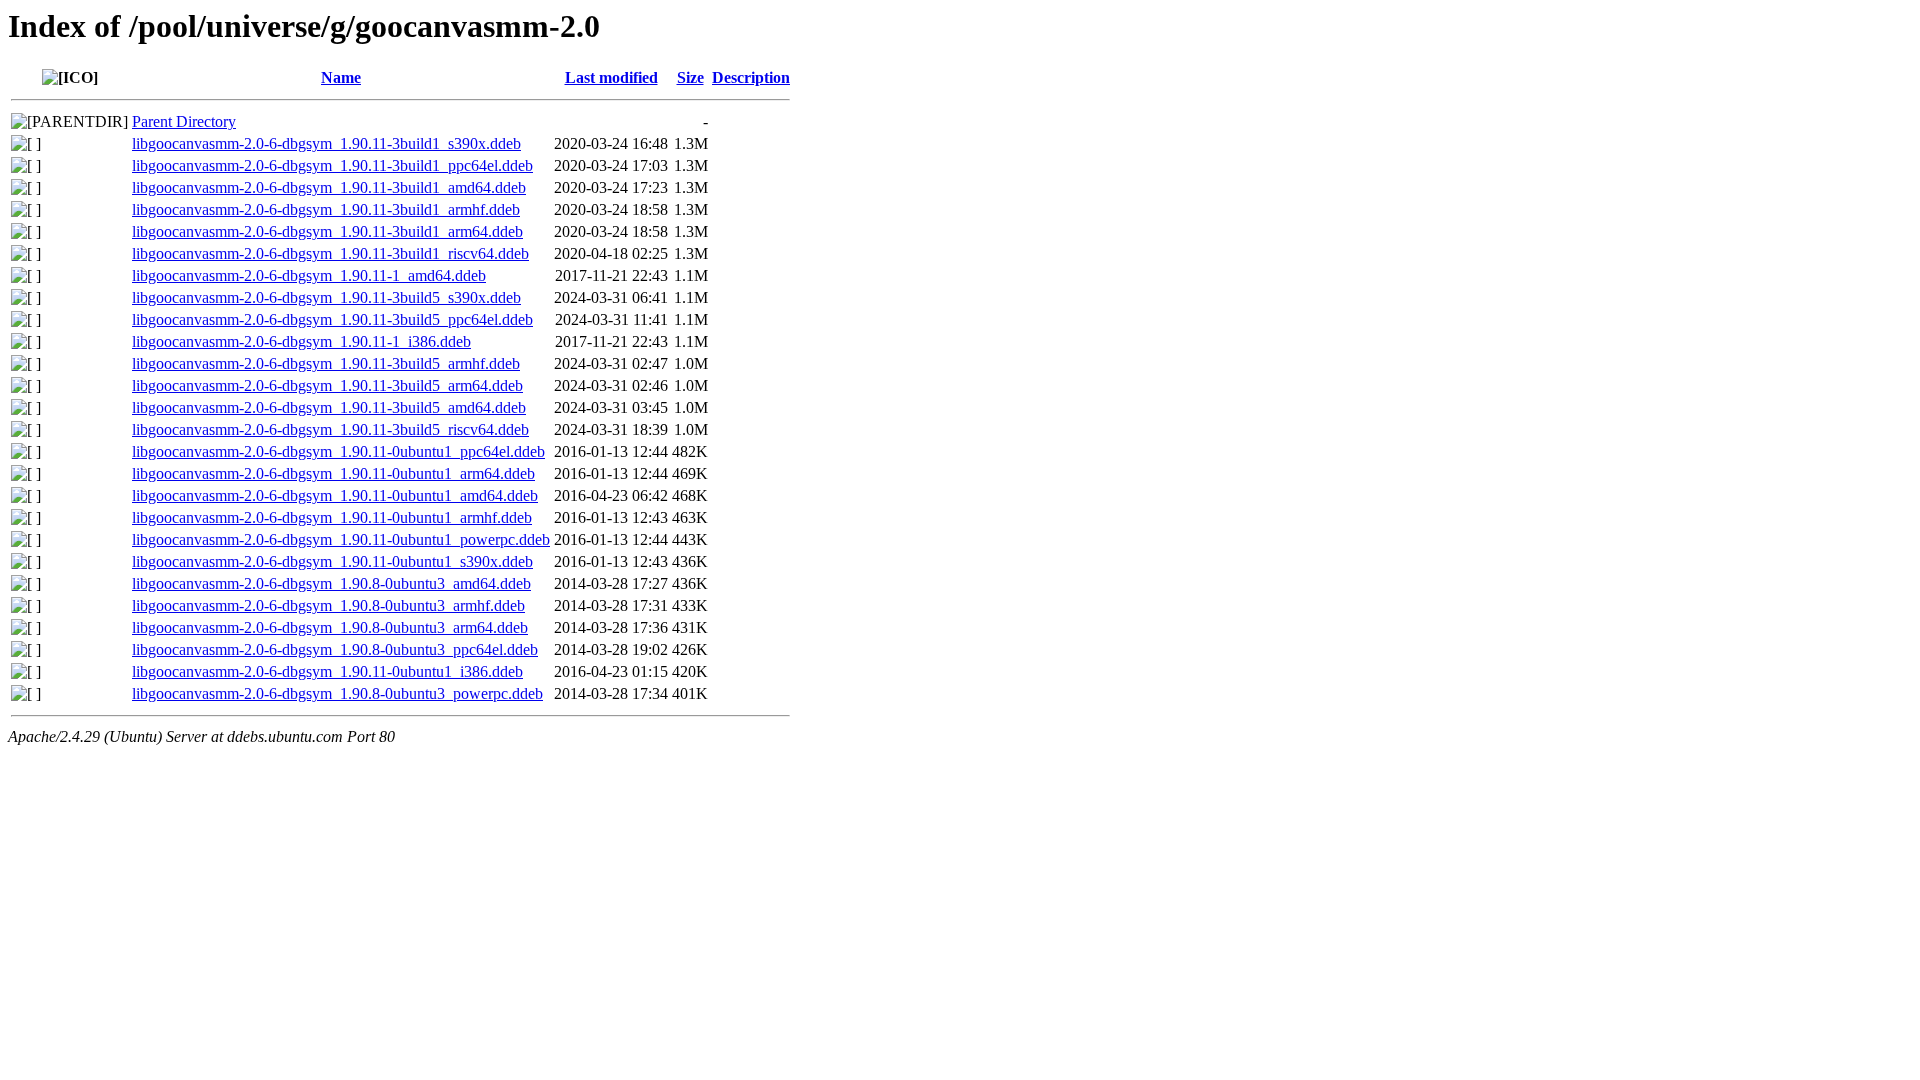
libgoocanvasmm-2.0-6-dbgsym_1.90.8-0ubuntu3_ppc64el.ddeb (335, 649)
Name (341, 77)
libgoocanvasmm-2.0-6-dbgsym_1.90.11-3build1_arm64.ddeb (327, 231)
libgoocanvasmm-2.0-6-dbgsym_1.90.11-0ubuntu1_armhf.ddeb (332, 517)
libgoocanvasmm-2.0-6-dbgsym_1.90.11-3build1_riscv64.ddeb (330, 253)
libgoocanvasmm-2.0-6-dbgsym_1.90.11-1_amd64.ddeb (309, 275)
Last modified (611, 77)
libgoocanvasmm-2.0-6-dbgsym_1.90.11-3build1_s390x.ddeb (326, 143)
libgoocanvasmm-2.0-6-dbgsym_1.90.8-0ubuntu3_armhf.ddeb (328, 605)
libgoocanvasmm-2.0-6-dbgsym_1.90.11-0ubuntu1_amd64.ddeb (335, 495)
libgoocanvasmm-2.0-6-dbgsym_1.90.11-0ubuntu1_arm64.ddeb (333, 473)
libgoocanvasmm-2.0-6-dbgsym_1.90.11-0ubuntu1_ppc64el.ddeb (338, 451)
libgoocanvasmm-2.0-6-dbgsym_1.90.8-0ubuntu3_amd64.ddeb (331, 583)
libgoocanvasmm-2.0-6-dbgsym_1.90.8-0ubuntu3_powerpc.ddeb (337, 693)
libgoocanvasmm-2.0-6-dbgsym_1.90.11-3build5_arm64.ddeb (327, 385)
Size (690, 77)
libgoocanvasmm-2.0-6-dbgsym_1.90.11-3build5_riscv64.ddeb (330, 429)
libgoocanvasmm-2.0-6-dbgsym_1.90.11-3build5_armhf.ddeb (326, 363)
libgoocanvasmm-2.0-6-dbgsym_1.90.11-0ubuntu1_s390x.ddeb (332, 561)
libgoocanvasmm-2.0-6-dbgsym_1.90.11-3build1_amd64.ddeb (329, 187)
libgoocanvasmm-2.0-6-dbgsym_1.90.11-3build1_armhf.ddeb (326, 209)
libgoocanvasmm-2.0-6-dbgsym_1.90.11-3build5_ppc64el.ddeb (332, 319)
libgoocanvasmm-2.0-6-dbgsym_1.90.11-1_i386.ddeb (301, 341)
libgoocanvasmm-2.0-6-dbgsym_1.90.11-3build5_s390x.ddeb (326, 297)
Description (751, 77)
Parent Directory (184, 121)
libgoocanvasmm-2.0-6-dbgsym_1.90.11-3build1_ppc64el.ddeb (332, 165)
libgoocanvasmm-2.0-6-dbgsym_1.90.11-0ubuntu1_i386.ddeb (327, 671)
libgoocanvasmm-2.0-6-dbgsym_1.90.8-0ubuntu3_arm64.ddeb (330, 627)
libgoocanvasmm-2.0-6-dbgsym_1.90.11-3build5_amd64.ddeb (329, 407)
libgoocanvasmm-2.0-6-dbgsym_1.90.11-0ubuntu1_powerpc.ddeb (341, 539)
